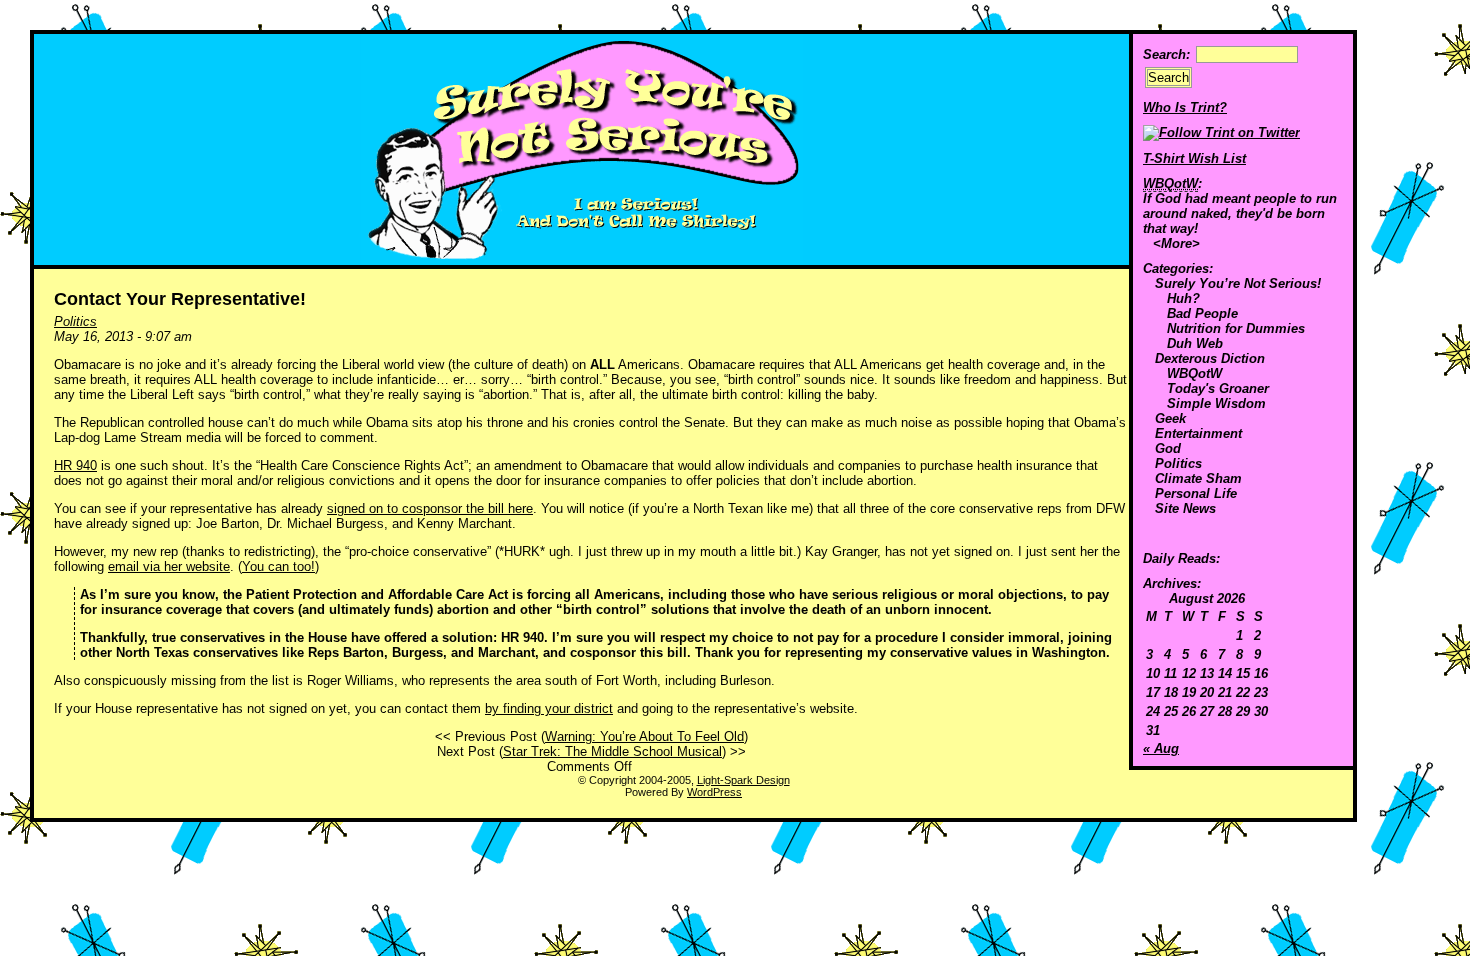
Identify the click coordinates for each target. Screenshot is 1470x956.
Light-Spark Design (743, 780)
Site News (1185, 508)
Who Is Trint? (1185, 107)
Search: (1166, 54)
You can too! (278, 566)
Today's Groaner (1218, 388)
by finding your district (549, 708)
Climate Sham (1198, 478)
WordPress (714, 792)
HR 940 (75, 465)
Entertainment (1198, 433)
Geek (1170, 418)
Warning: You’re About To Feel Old (644, 736)
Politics (1178, 463)
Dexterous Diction (1210, 358)
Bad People (1202, 313)
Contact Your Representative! (180, 299)
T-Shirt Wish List (1194, 158)
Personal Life (1196, 493)
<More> (1176, 243)
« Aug (1161, 748)
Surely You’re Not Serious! (1238, 283)
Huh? (1183, 298)
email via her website (169, 566)
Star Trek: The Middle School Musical (612, 751)
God (1168, 448)
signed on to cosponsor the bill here (430, 508)
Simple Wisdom (1216, 403)
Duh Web (1195, 343)
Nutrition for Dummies (1236, 328)
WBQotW (1194, 373)
